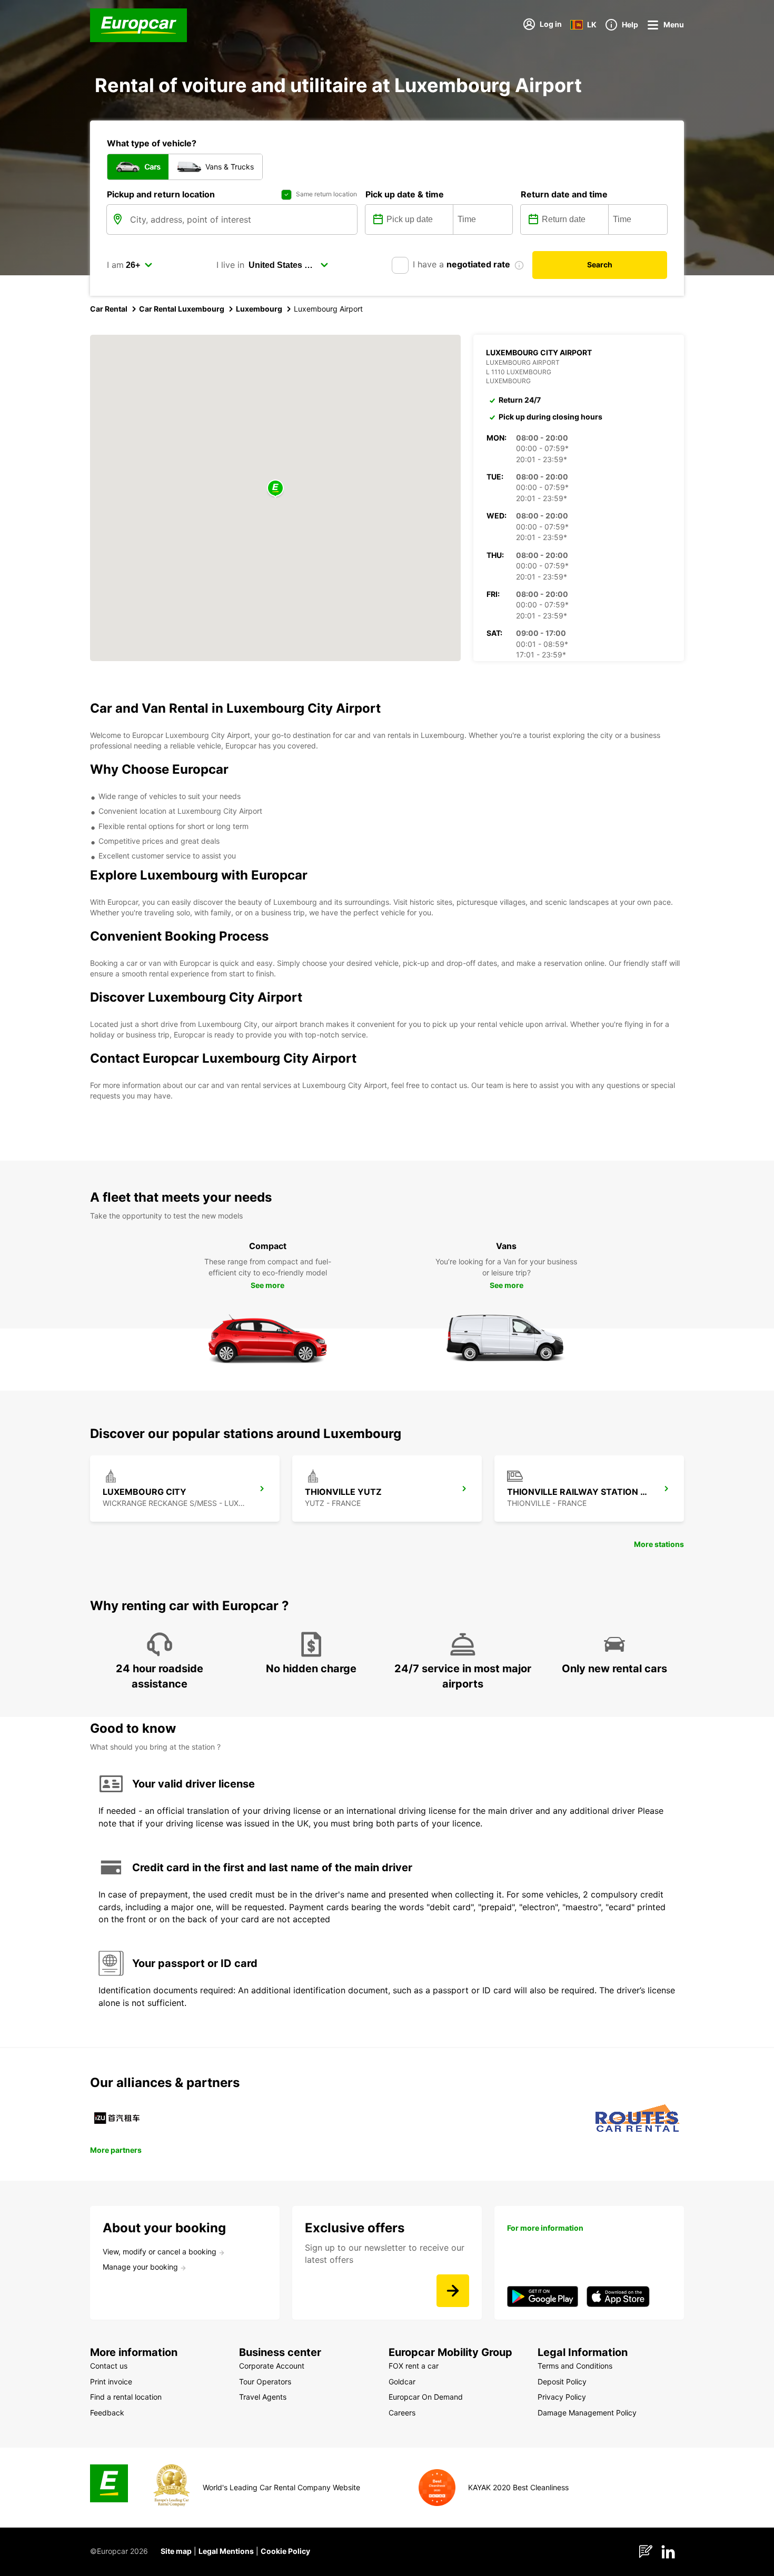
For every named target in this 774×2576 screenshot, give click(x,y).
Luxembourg (259, 309)
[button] (275, 489)
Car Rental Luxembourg (182, 309)
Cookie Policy (285, 2551)
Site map (176, 2551)
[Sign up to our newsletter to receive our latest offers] (453, 2291)
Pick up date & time (405, 194)
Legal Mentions (226, 2551)
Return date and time (564, 194)
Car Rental (109, 309)
